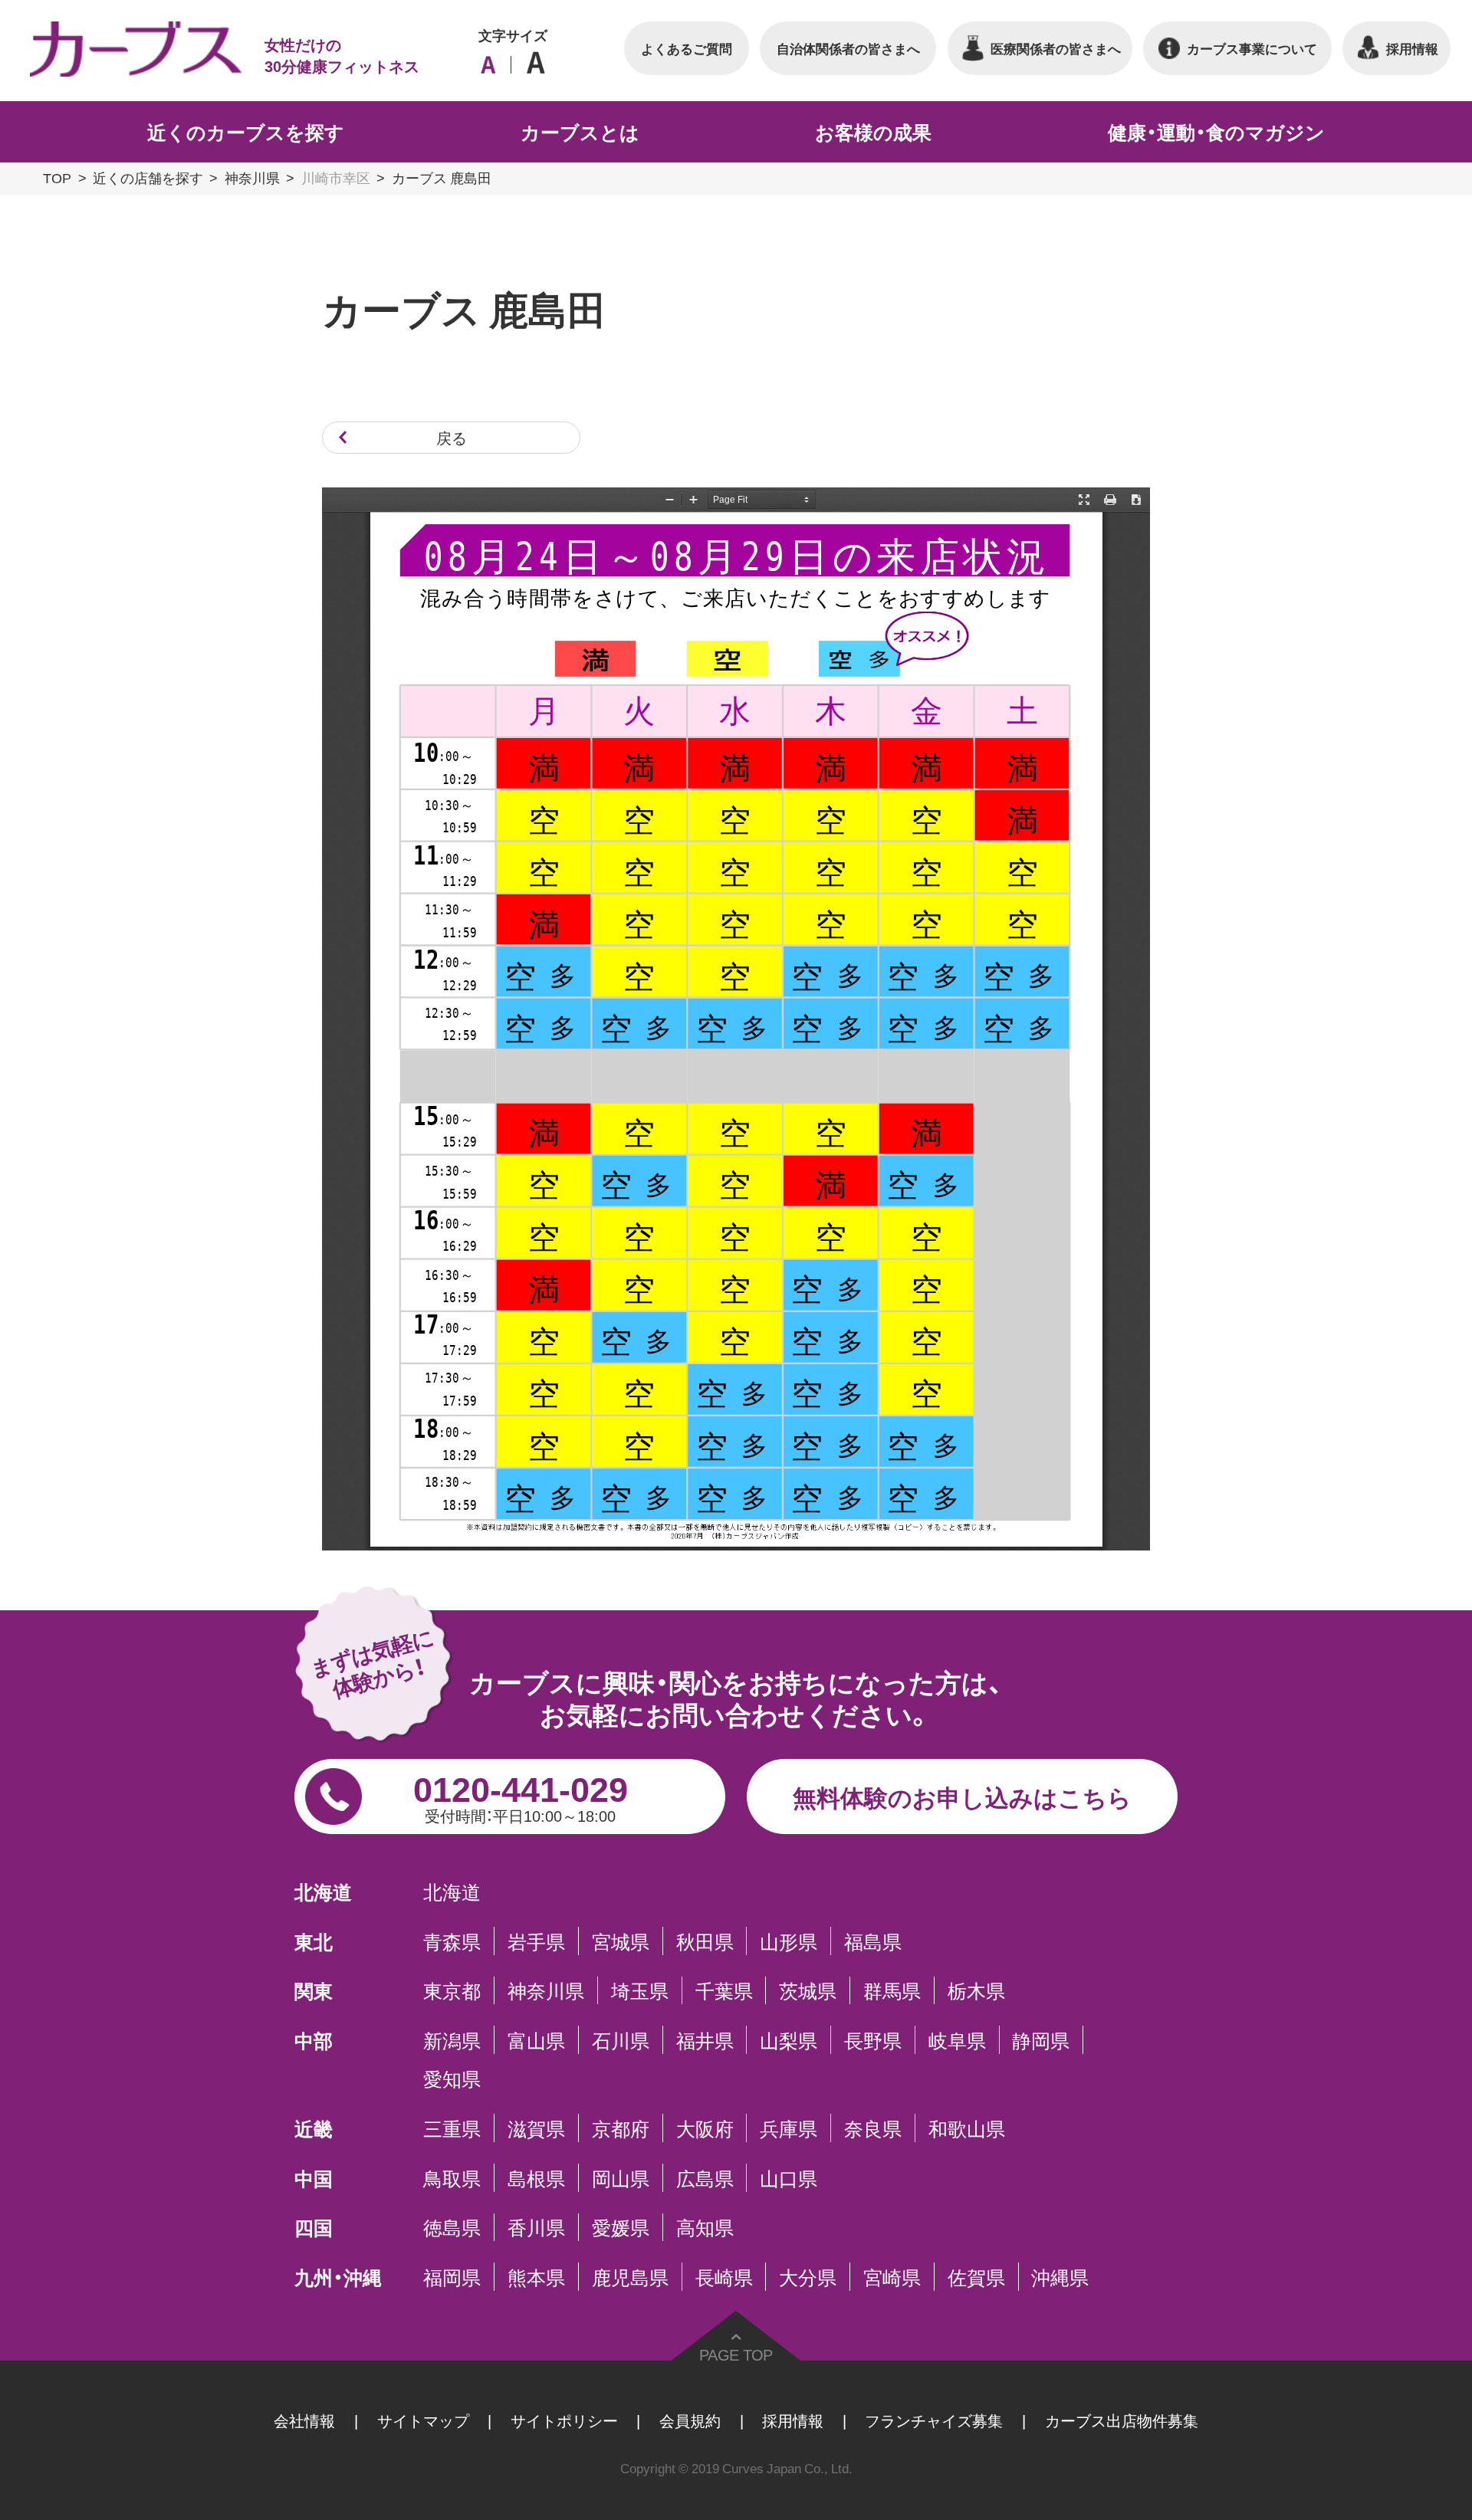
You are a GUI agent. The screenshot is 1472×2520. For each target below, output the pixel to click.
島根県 (536, 2178)
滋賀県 (536, 2128)
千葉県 (724, 1991)
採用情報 (793, 2420)
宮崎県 (892, 2277)
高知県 (705, 2228)
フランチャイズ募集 (934, 2420)
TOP (57, 177)
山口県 (789, 2178)
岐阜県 (957, 2040)
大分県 (808, 2277)
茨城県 (808, 1991)
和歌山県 (967, 2128)
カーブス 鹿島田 (442, 177)
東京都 (452, 1991)
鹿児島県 (630, 2277)
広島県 (705, 2178)
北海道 (452, 1891)
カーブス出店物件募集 (1122, 2420)
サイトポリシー (564, 2420)
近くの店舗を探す (148, 177)
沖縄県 (1060, 2277)
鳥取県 (452, 2178)
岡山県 (621, 2178)
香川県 (536, 2228)
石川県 (621, 2040)
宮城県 (621, 1941)
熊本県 (536, 2277)
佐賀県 (976, 2277)
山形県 (789, 1941)
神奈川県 (252, 177)
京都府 (621, 2128)
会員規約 (690, 2420)
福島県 (873, 1941)
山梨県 (789, 2040)
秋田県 (705, 1941)
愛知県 (452, 2079)
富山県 (536, 2040)
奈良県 (873, 2128)
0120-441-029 (521, 1794)
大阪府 (705, 2128)
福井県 (705, 2040)
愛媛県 (621, 2228)
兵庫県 (789, 2128)
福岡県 (452, 2277)
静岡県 (1041, 2040)
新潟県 (452, 2040)
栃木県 (976, 1991)
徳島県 (452, 2228)
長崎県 (724, 2277)
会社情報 (304, 2420)
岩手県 (536, 1941)
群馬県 (892, 1991)
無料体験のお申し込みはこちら (962, 1796)
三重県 (452, 2128)
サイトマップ (423, 2420)
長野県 (873, 2040)
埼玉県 (640, 1991)
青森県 (452, 1941)
